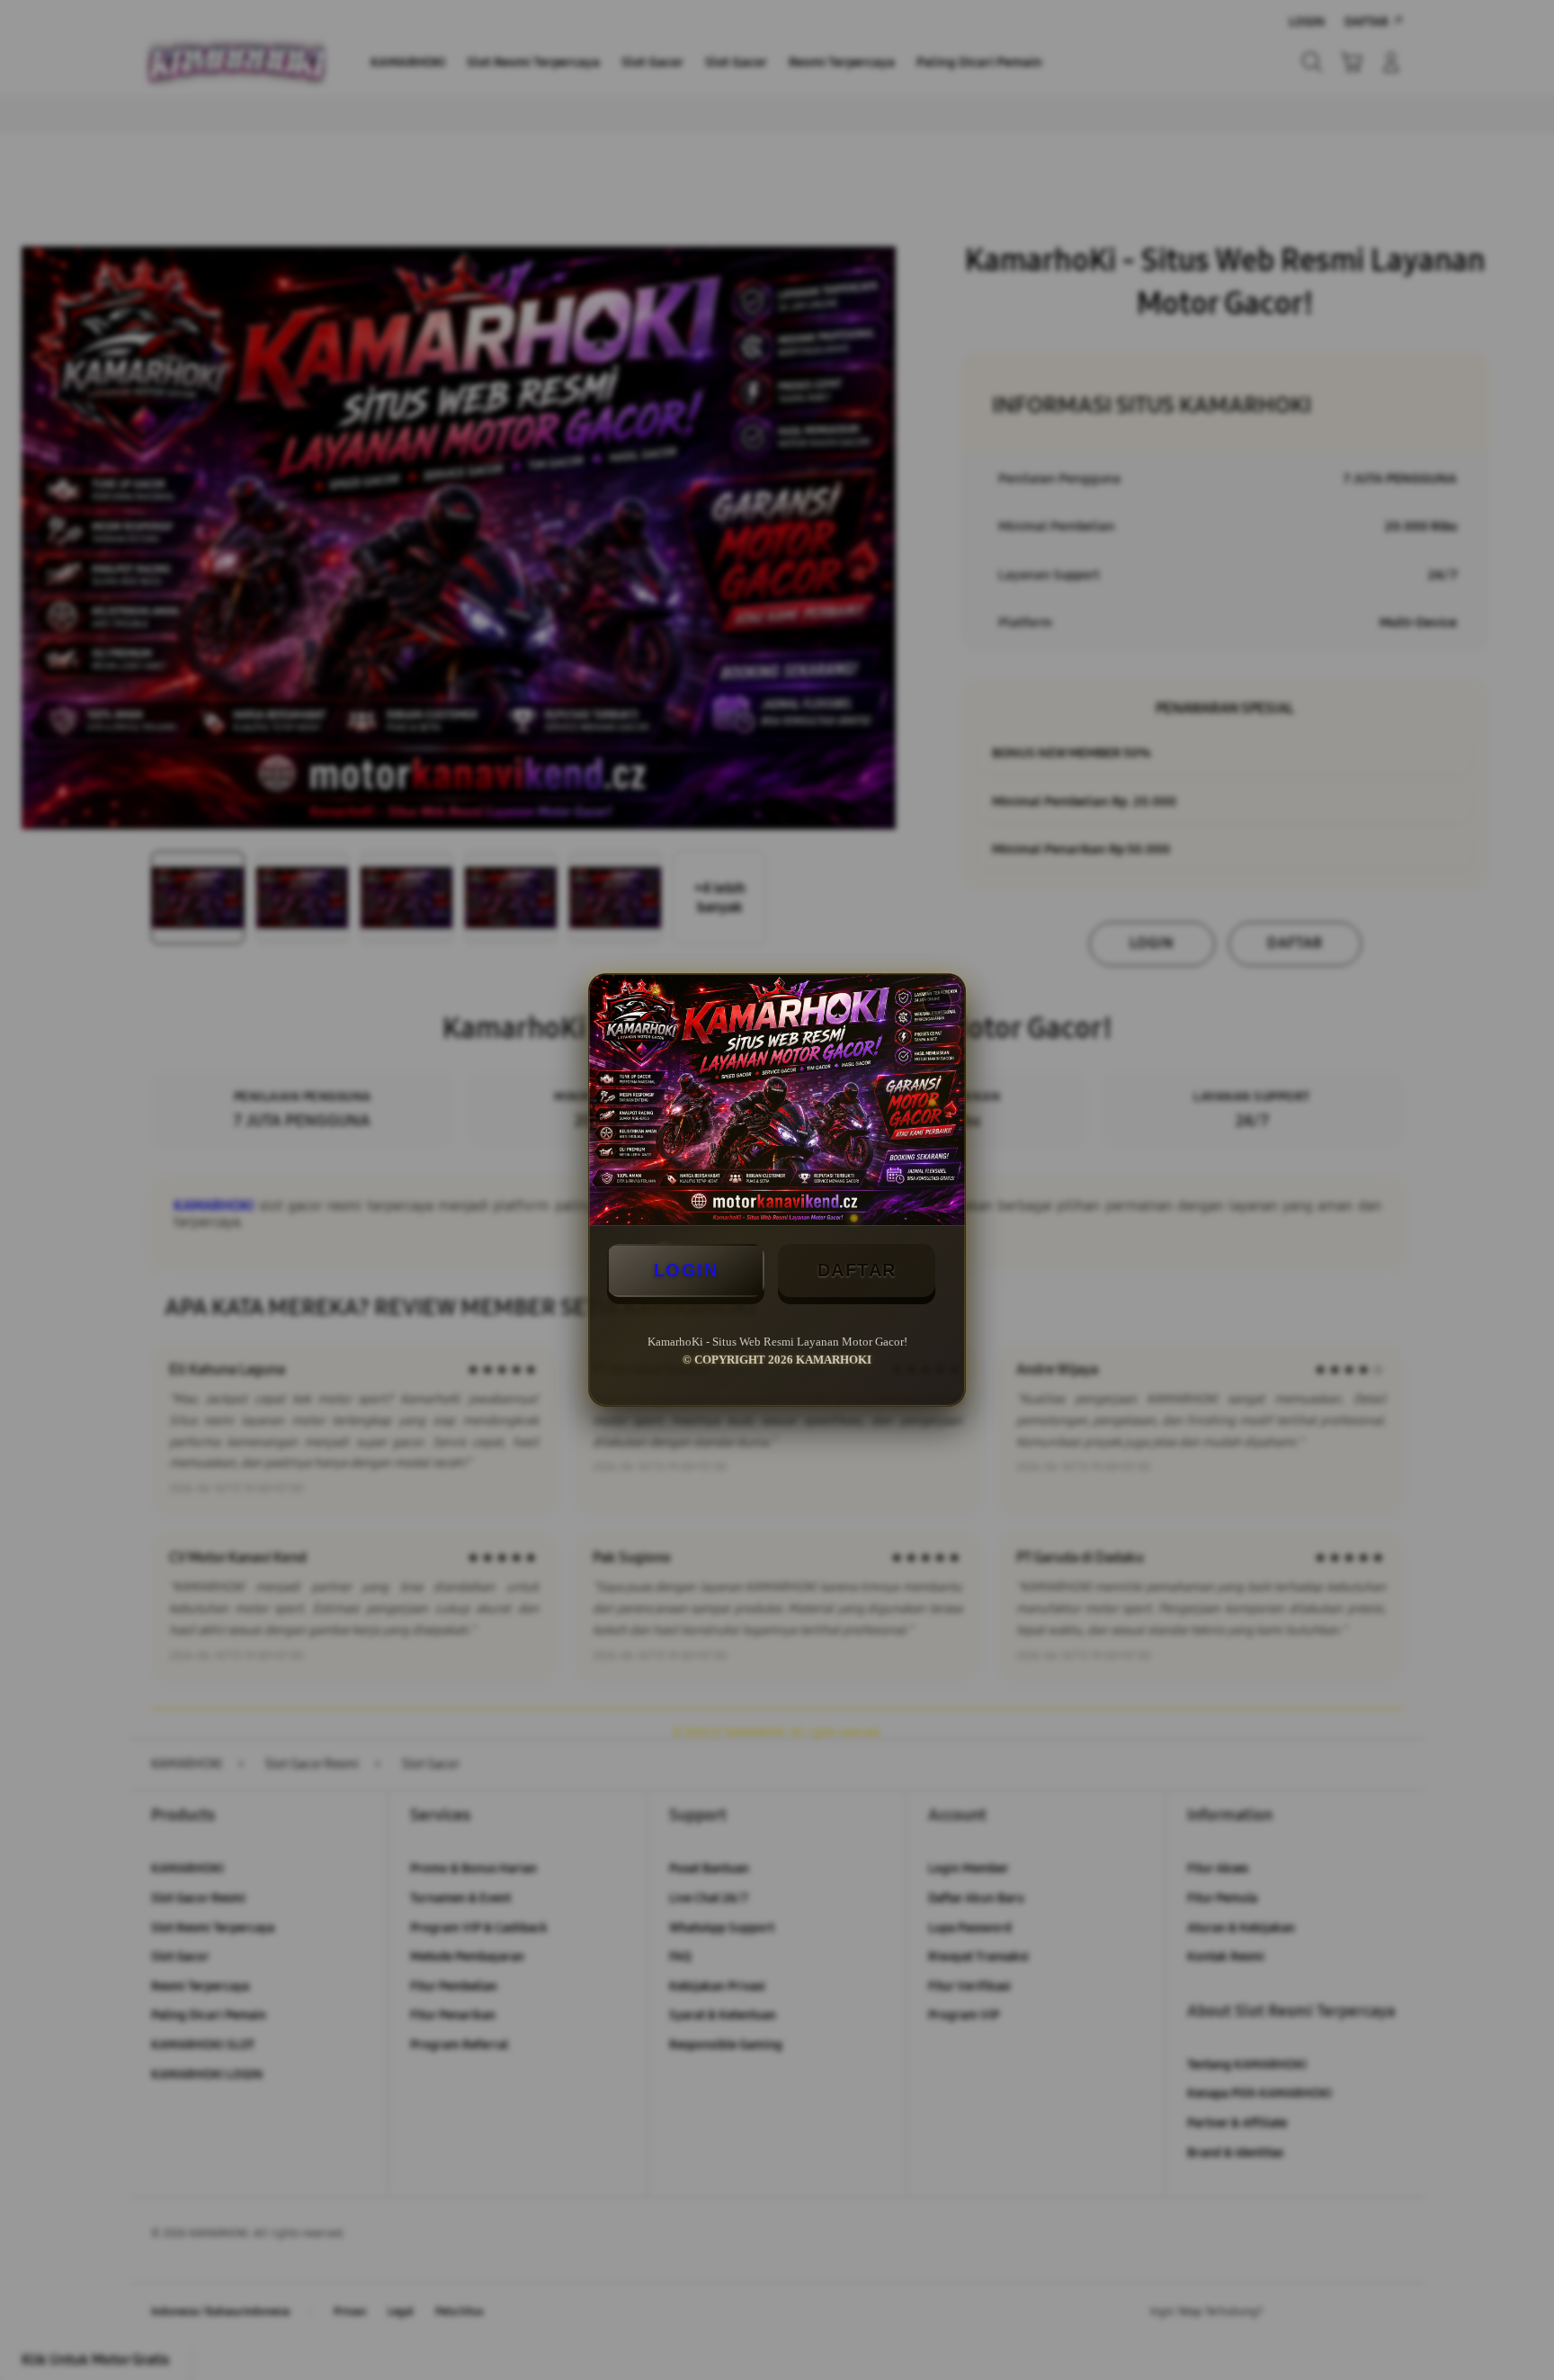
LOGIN (686, 1270)
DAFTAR (857, 1270)
